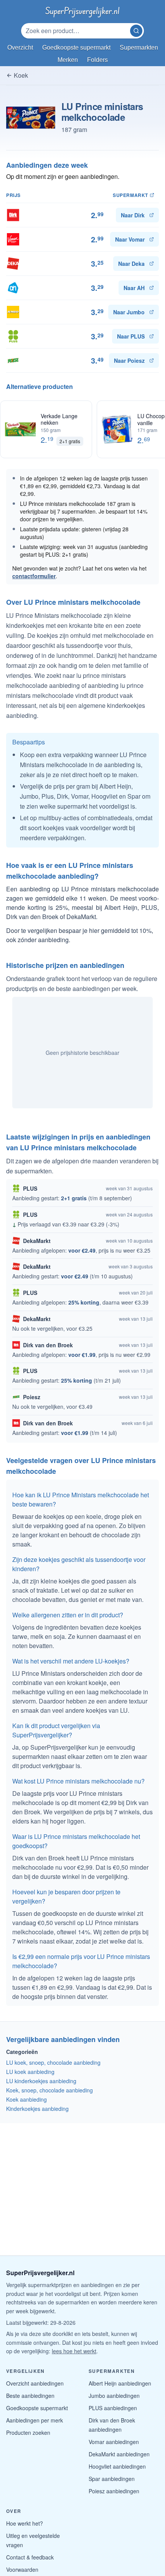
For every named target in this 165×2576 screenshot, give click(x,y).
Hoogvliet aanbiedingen (117, 2466)
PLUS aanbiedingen (113, 2408)
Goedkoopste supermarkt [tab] (76, 48)
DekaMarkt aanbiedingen (119, 2454)
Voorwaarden (22, 2569)
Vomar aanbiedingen (114, 2442)
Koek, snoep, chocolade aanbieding (49, 2090)
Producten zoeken (28, 2433)
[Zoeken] (136, 31)
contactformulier (34, 576)
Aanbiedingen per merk (35, 2420)
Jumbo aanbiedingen (114, 2396)
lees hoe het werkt (74, 2351)
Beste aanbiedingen (30, 2396)
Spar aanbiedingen (112, 2479)
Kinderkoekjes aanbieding (37, 2109)
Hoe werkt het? (25, 2523)
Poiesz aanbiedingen (114, 2491)
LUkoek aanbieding (30, 2072)
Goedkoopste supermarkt (37, 2408)
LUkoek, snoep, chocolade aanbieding (53, 2062)
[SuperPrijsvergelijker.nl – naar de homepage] (82, 11)
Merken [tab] (68, 60)
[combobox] (76, 31)
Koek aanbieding (26, 2099)
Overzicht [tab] (20, 48)
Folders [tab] (97, 60)
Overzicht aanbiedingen (35, 2383)
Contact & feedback (30, 2557)
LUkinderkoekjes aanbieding (41, 2081)
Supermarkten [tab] (139, 48)
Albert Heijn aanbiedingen (120, 2383)
